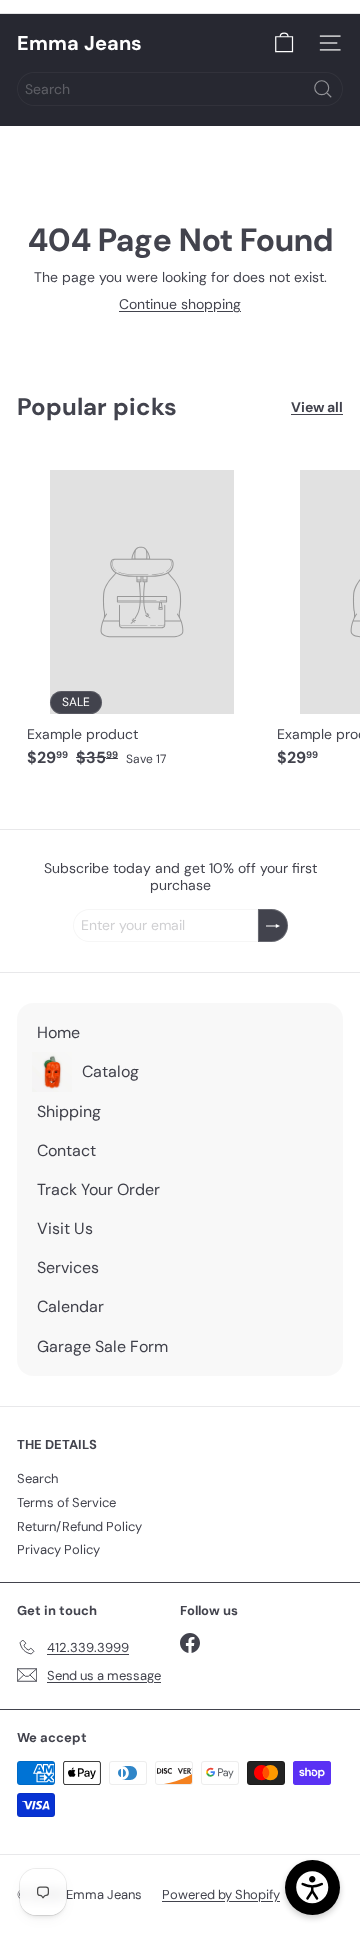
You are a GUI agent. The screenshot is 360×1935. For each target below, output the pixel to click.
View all (317, 407)
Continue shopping (180, 304)
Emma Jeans (79, 43)
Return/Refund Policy (79, 1526)
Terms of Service (66, 1502)
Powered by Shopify (221, 1894)
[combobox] (180, 89)
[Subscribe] (273, 925)
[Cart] (284, 43)
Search (37, 1478)
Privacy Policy (58, 1549)
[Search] (323, 89)
